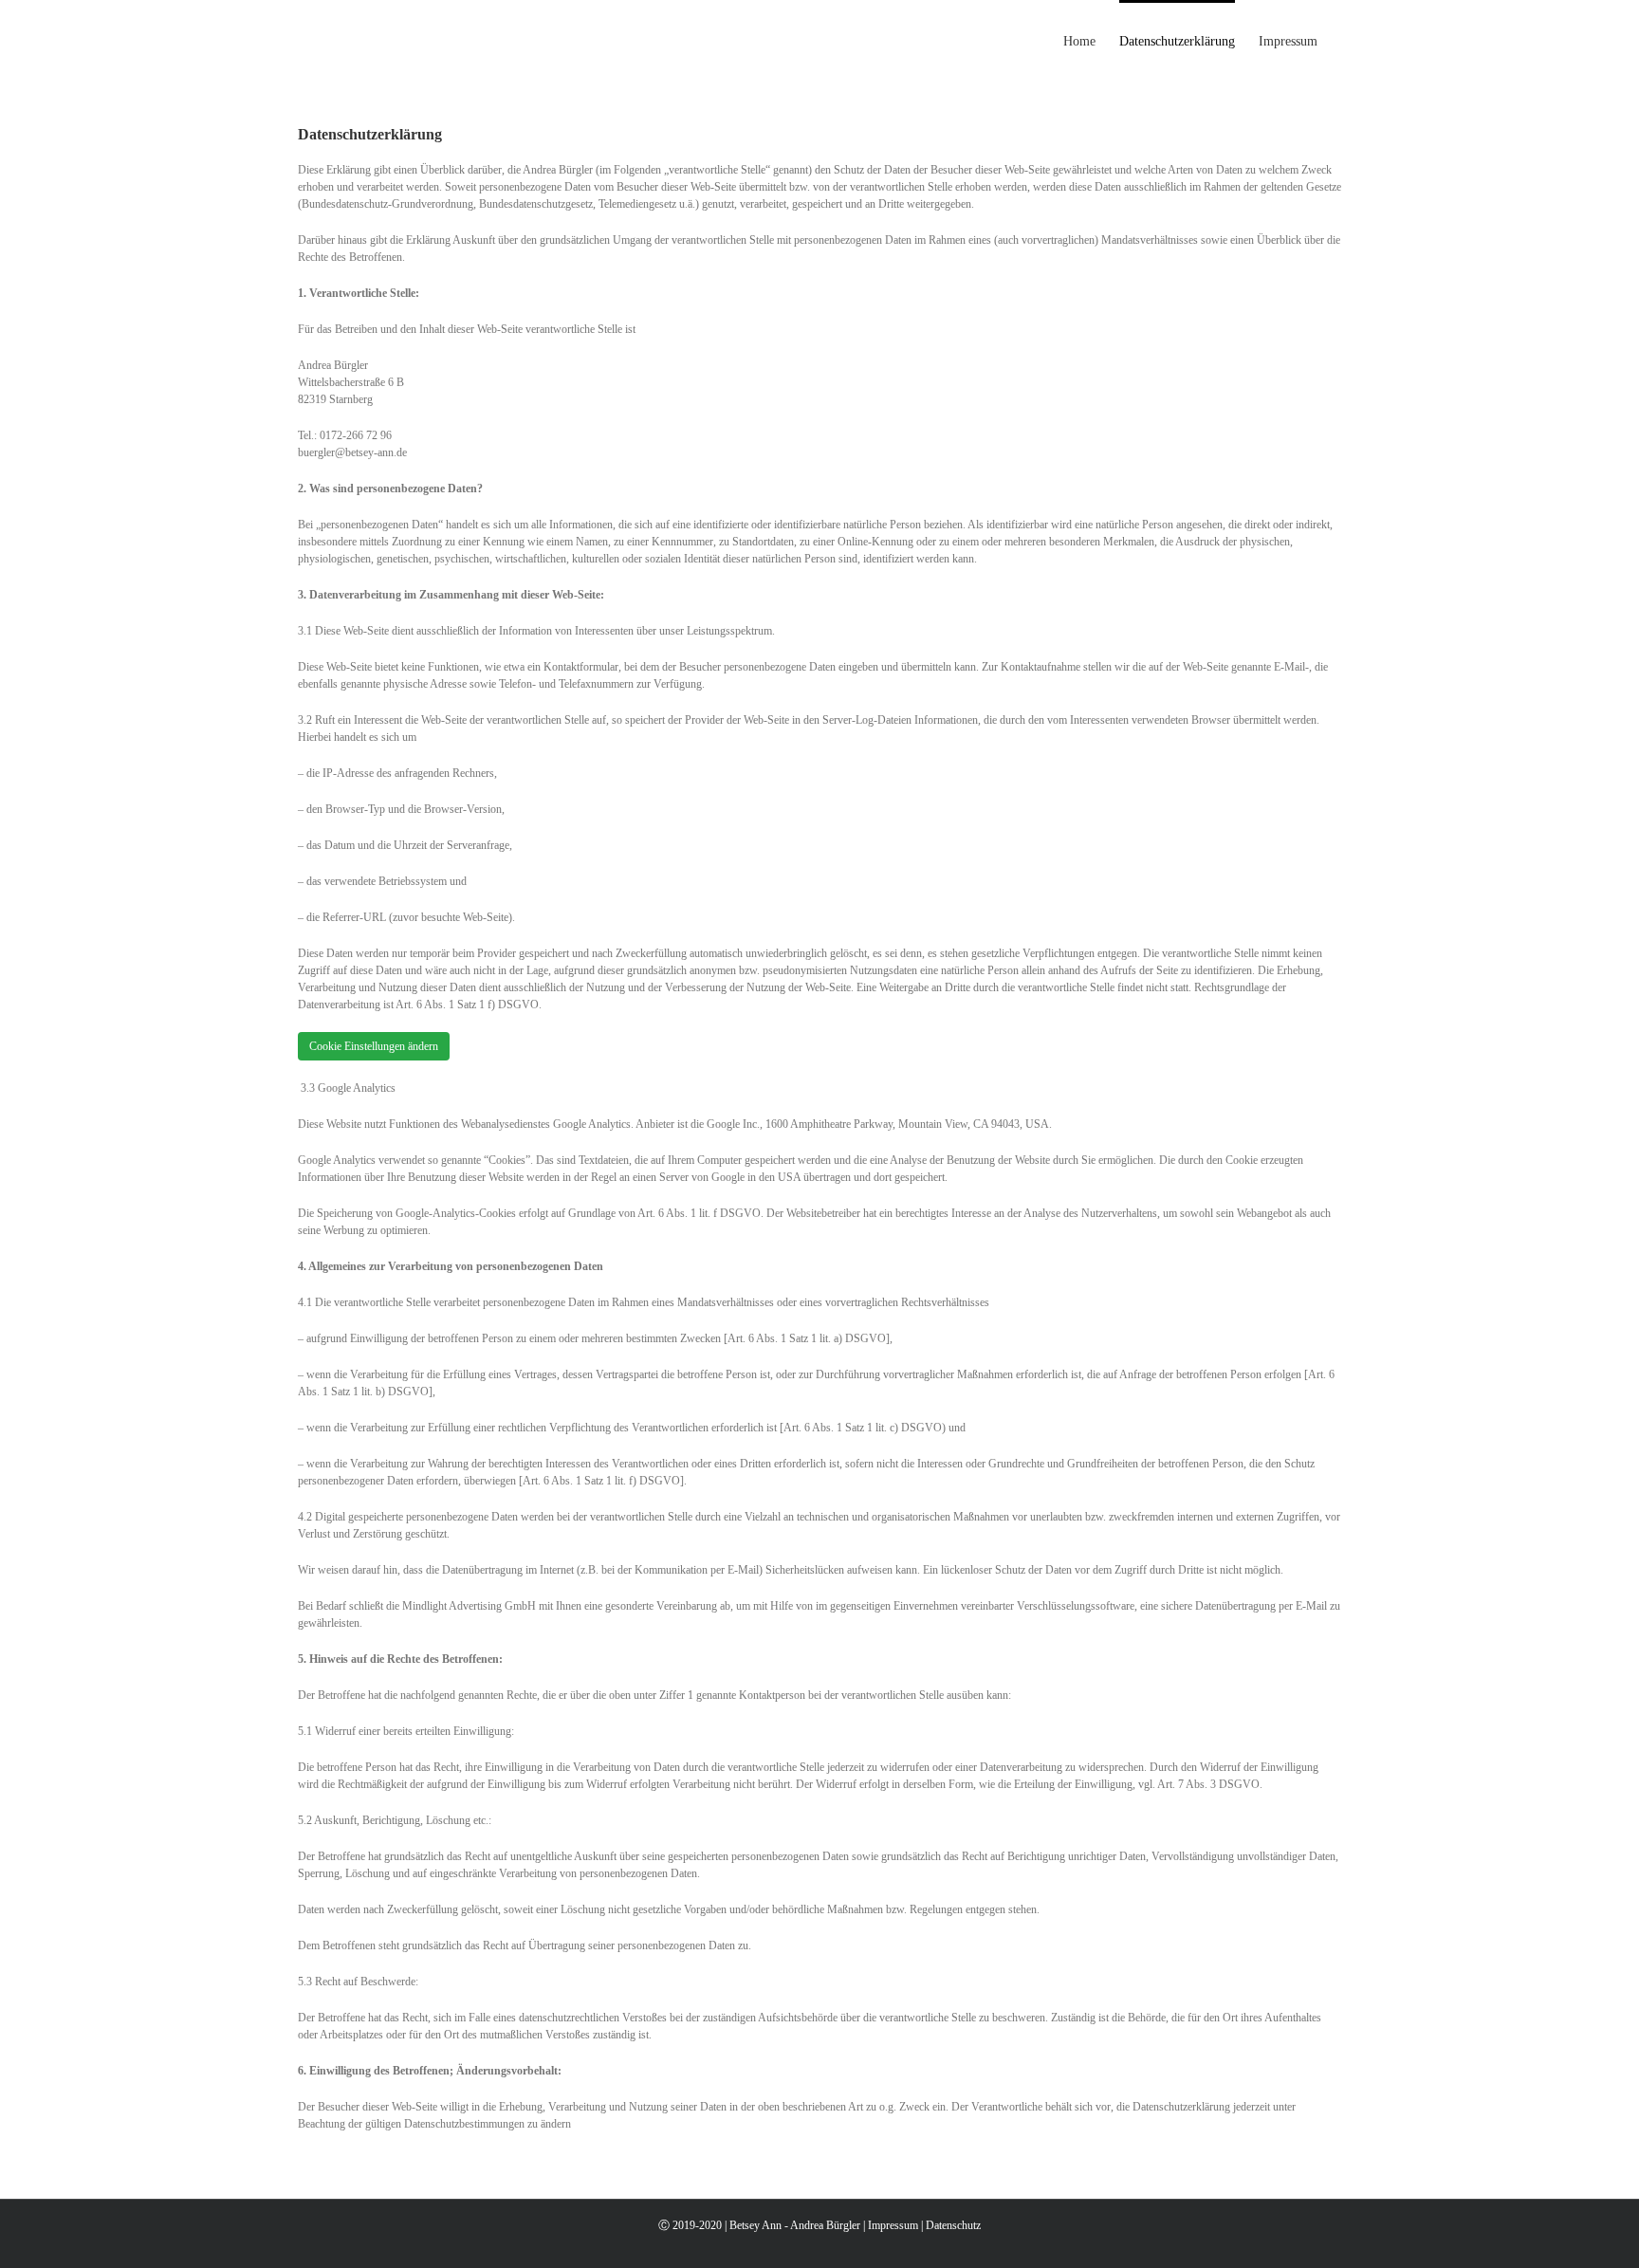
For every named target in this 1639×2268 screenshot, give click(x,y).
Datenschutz (953, 2225)
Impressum (893, 2225)
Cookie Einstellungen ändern (374, 1046)
